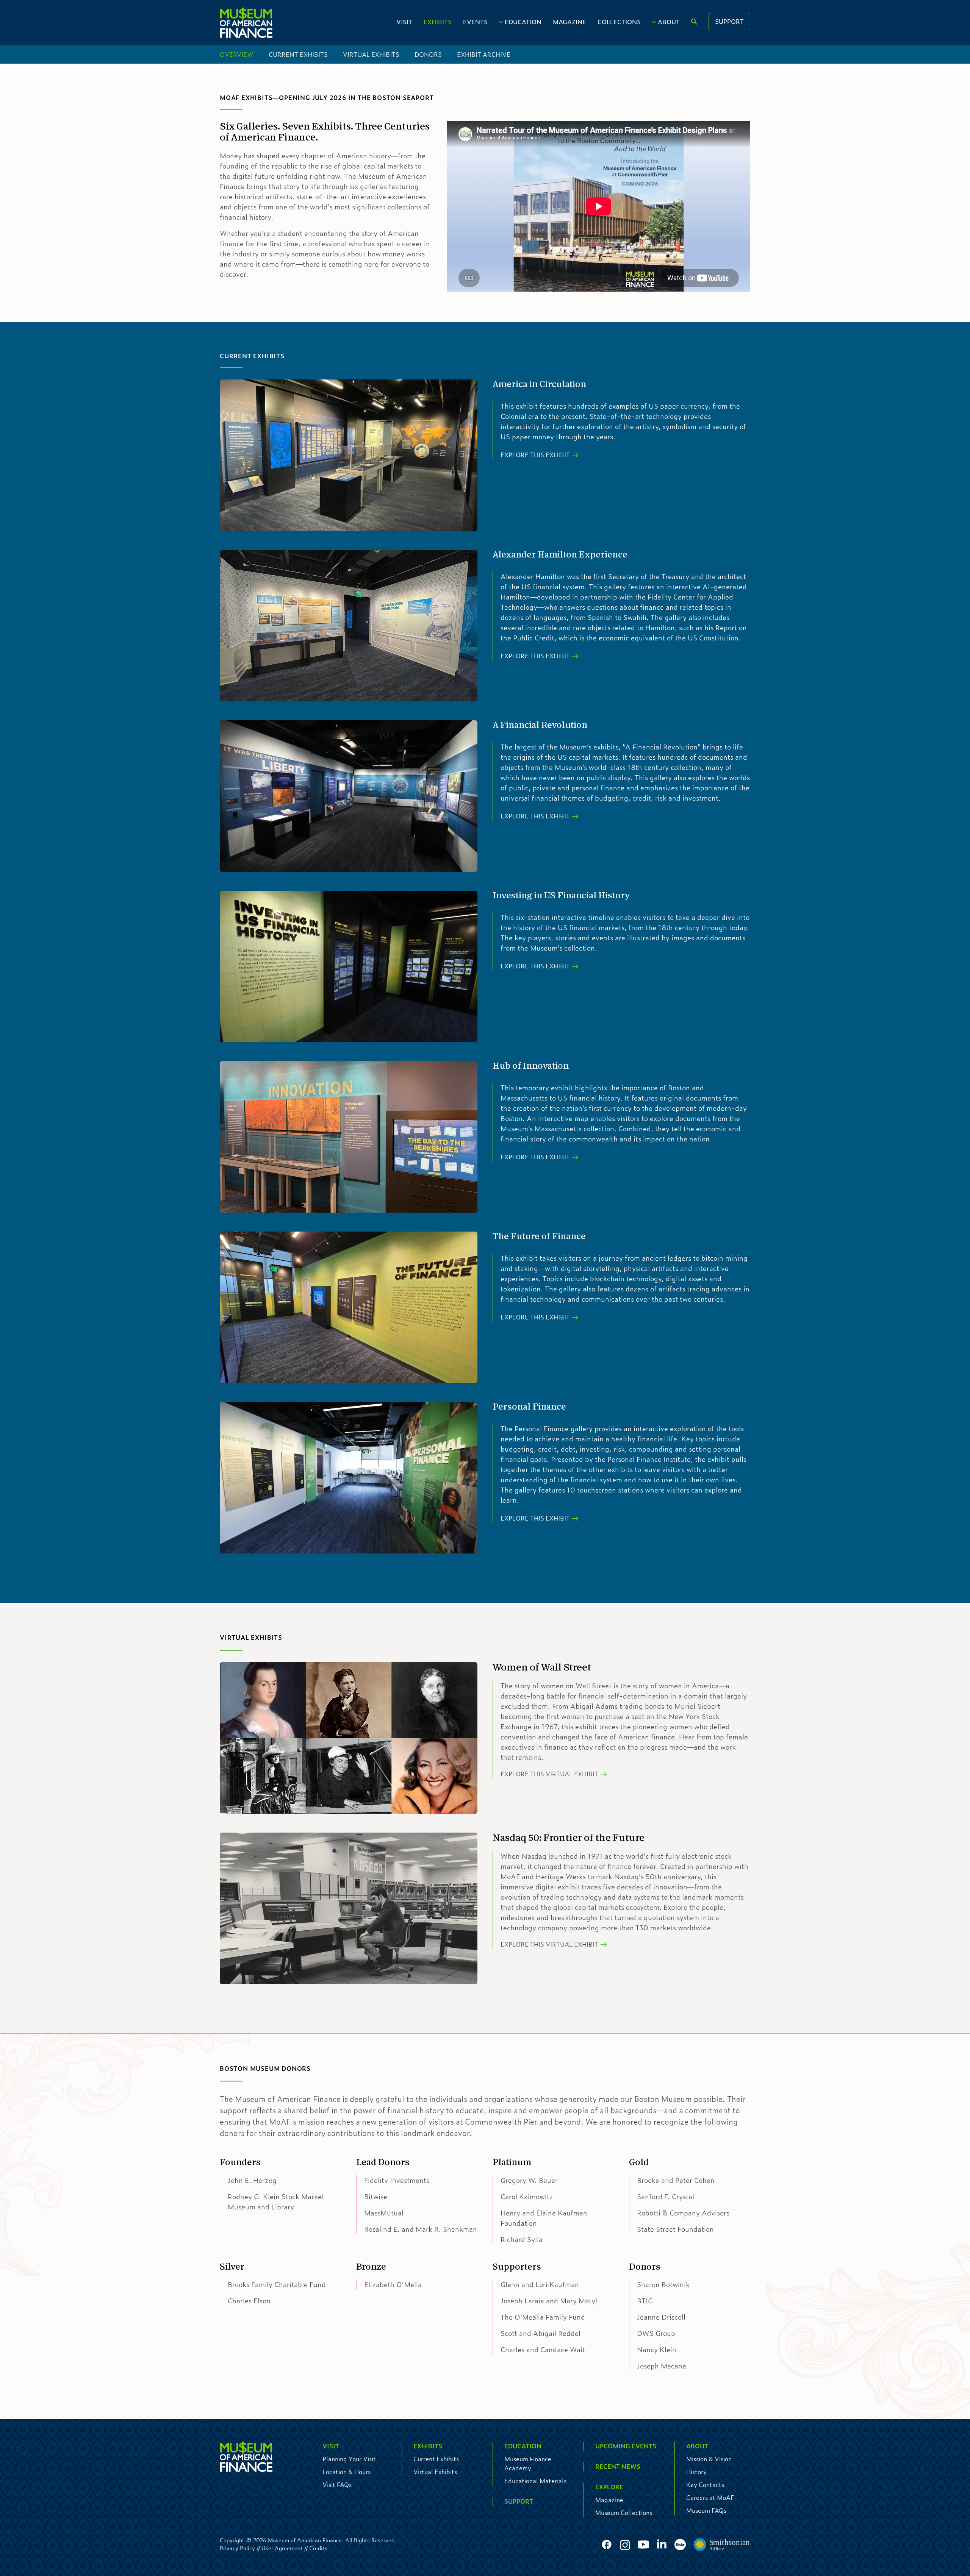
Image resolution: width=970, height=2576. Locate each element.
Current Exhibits (298, 54)
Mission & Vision (709, 2459)
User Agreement (282, 2548)
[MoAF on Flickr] (680, 2545)
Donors (428, 54)
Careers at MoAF (710, 2497)
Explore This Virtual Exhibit (549, 1774)
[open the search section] (694, 22)
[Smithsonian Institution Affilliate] (722, 2545)
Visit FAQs (337, 2485)
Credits (318, 2548)
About (669, 22)
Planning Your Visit (349, 2459)
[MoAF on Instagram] (625, 2545)
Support (729, 21)
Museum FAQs (706, 2510)
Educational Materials (535, 2481)
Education (523, 22)
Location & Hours (347, 2472)
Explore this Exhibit (535, 455)
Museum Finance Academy (528, 2463)
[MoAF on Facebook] (607, 2545)
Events (475, 22)
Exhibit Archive (484, 54)
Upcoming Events (626, 2446)
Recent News (618, 2466)
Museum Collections (624, 2513)
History (696, 2472)
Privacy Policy (237, 2548)
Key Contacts (705, 2485)
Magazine (569, 22)
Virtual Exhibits (371, 54)
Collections (619, 22)
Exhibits (438, 22)
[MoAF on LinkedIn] (662, 2544)
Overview (237, 54)
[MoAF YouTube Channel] (643, 2545)
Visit (404, 22)
